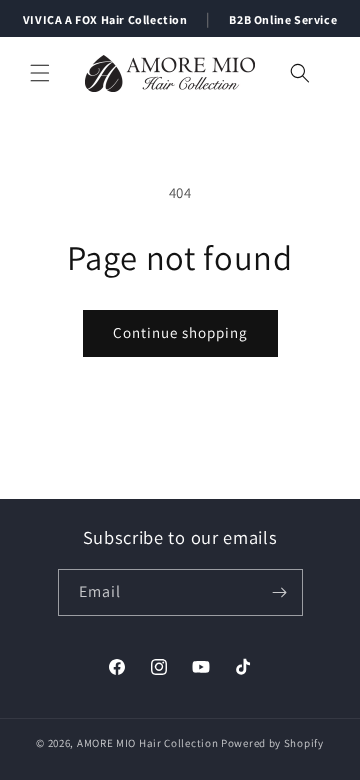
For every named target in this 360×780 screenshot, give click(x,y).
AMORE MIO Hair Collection (148, 743)
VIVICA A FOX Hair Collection (105, 19)
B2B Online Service (283, 19)
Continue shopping (180, 332)
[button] (40, 73)
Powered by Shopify (272, 743)
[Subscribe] (280, 592)
